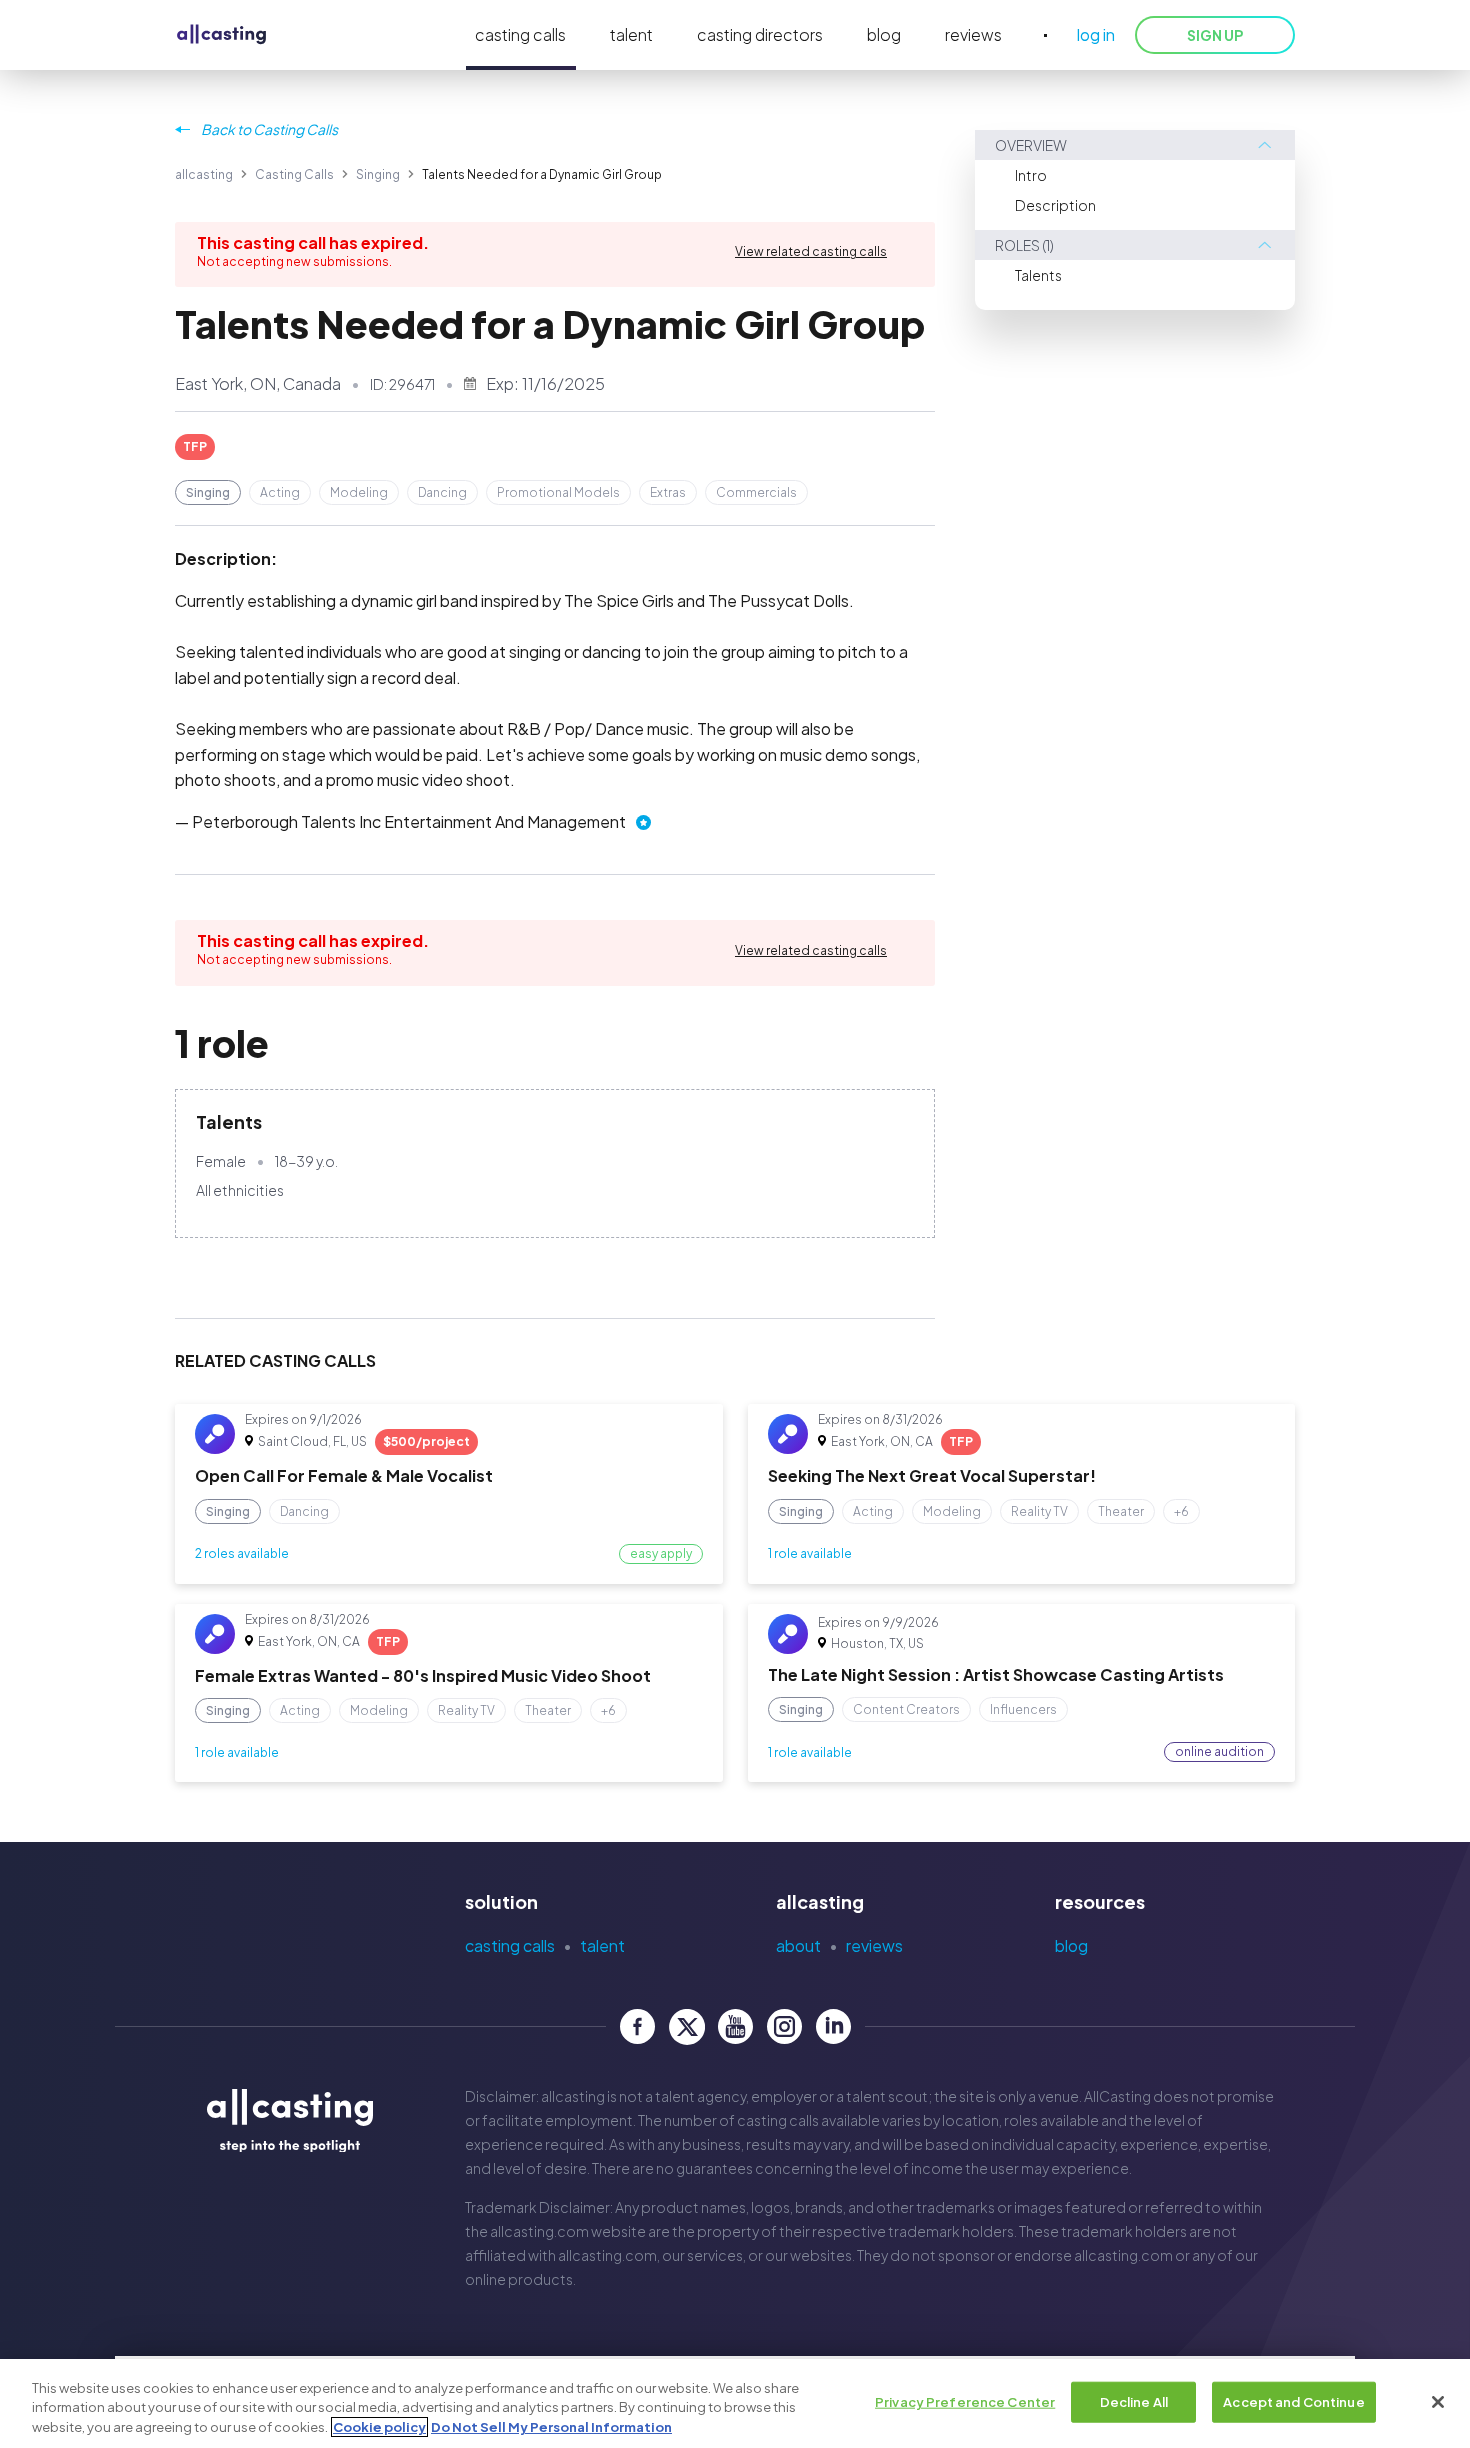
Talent (602, 1945)
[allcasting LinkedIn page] (833, 2026)
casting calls (520, 34)
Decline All (1134, 2401)
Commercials (756, 492)
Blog (1071, 1945)
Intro (1031, 175)
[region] (735, 2403)
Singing (378, 174)
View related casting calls (811, 251)
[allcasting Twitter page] (686, 2026)
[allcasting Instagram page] (784, 2026)
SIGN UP (1215, 35)
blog (884, 34)
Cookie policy (379, 2427)
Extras (668, 492)
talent (631, 34)
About (798, 1945)
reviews (973, 34)
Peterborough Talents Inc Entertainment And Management (409, 821)
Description (1055, 205)
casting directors (760, 34)
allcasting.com (539, 2231)
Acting (280, 492)
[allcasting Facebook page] (637, 2026)
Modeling (359, 492)
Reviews (874, 1945)
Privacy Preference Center (965, 2401)
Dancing (442, 492)
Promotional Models (558, 492)
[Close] (1438, 2402)
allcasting (204, 174)
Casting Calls (294, 174)
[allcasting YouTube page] (735, 2026)
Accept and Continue (1293, 2401)
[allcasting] (221, 35)
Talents (1038, 275)
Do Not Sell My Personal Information (551, 2427)
